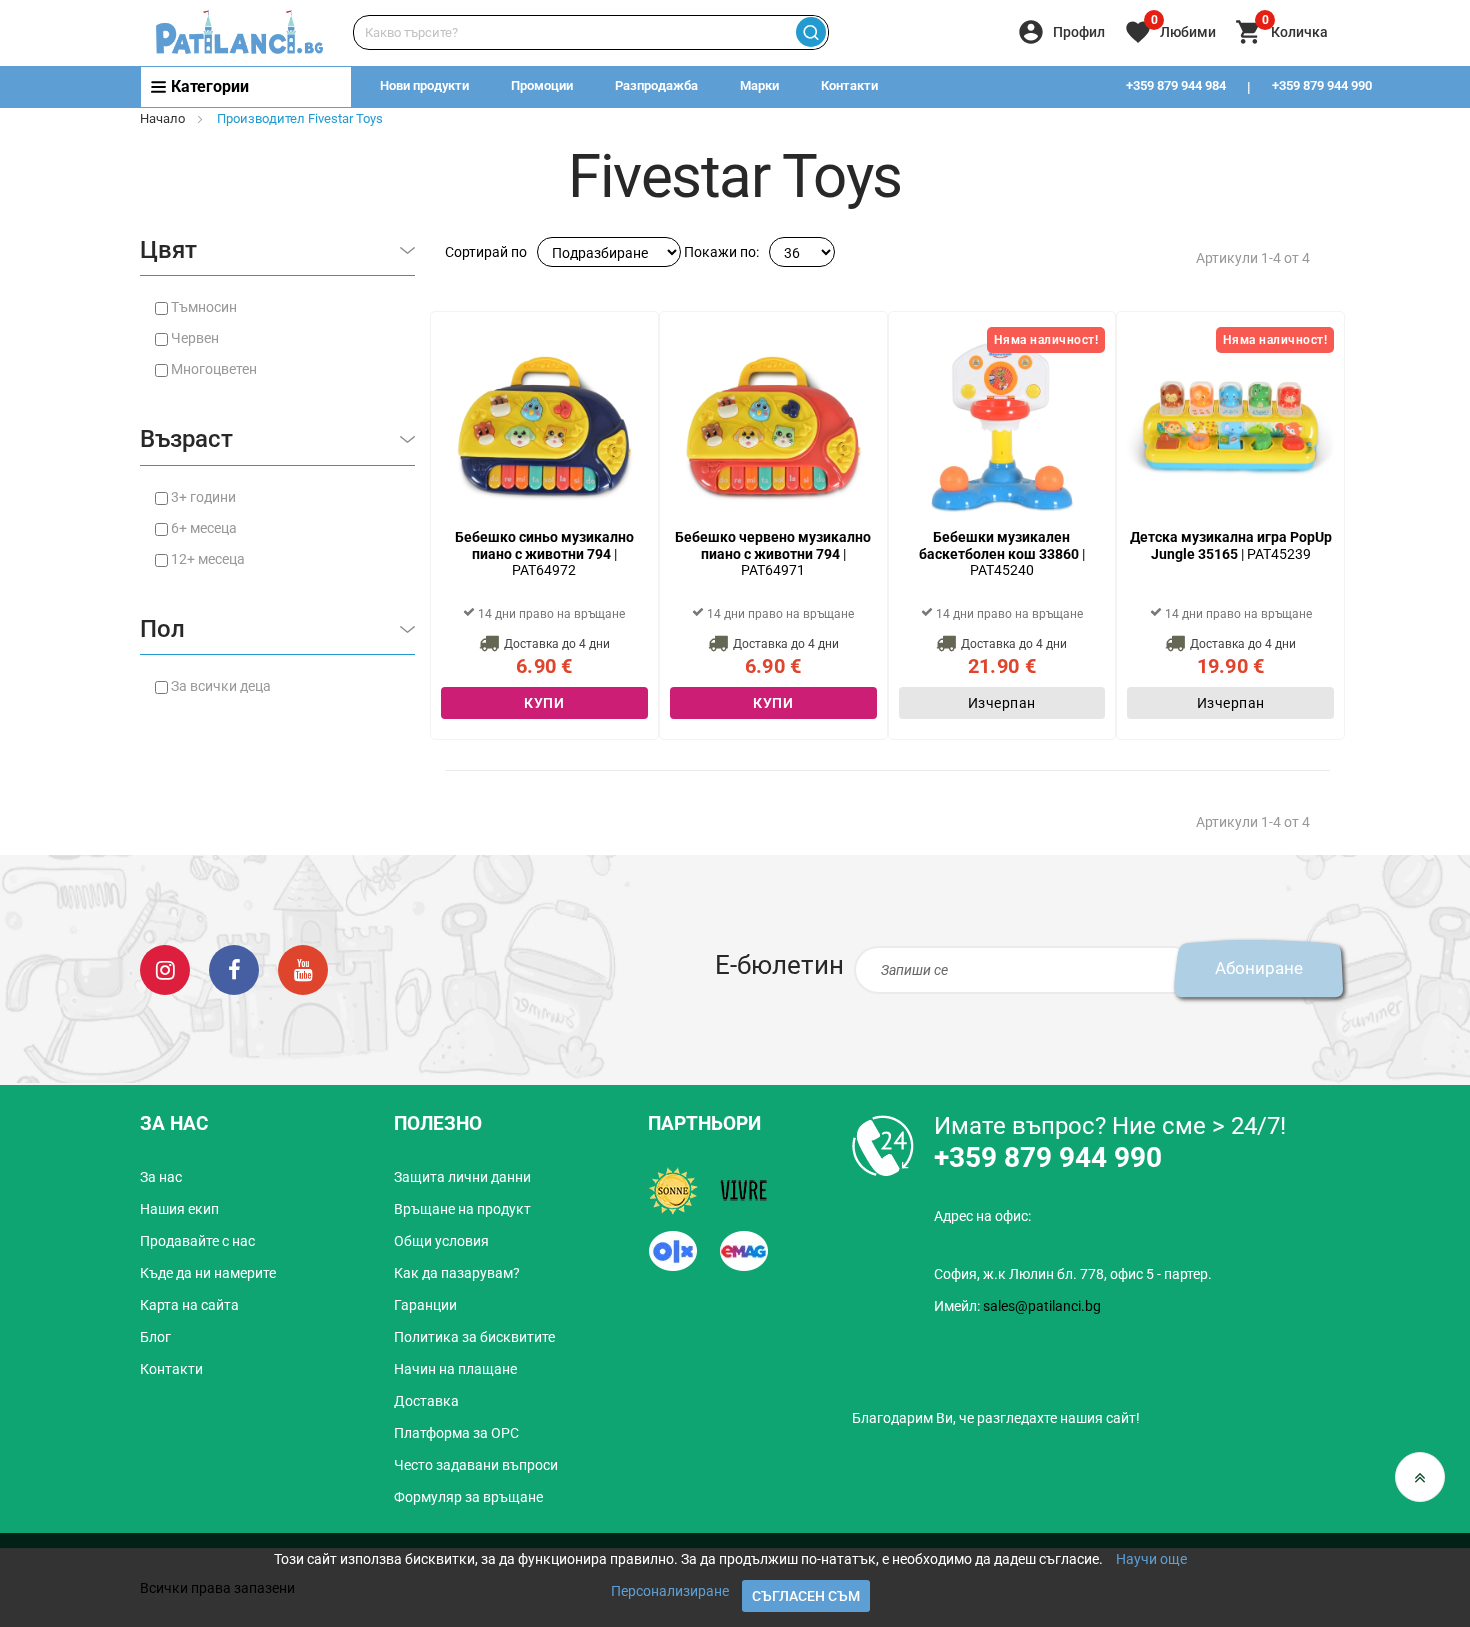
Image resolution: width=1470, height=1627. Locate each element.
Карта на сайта (189, 1305)
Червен (195, 338)
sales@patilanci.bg (1042, 1306)
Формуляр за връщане (468, 1497)
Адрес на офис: (982, 1216)
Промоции (542, 85)
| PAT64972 (544, 554)
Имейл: (1017, 1306)
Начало (162, 118)
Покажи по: (721, 252)
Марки (759, 85)
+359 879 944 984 (1176, 85)
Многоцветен (214, 369)
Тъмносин (204, 307)
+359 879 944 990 (1322, 85)
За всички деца (221, 686)
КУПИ (544, 703)
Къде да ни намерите (208, 1273)
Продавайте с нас (197, 1241)
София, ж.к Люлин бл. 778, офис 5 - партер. (1073, 1274)
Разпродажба (656, 85)
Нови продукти (424, 85)
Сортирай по (486, 252)
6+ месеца (204, 528)
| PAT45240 (1002, 554)
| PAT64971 (773, 554)
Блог (155, 1337)
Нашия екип (179, 1209)
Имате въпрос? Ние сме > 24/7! (1110, 1126)
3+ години (203, 497)
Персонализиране (670, 1591)
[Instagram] (165, 969)
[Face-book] (234, 969)
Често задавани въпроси (476, 1465)
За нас (161, 1177)
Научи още (1151, 1559)
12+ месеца (208, 559)
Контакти (849, 85)
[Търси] (810, 32)
